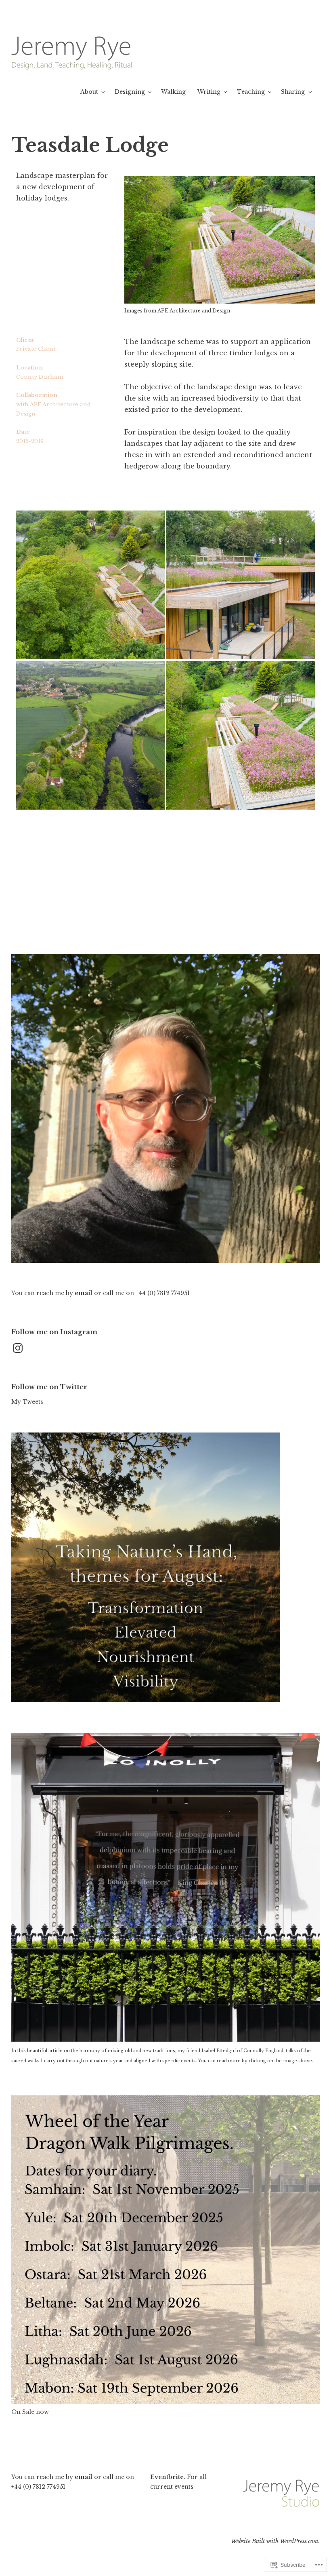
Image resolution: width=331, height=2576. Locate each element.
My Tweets (27, 1402)
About (89, 92)
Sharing (293, 92)
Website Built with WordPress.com (275, 2541)
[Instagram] (18, 1348)
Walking (173, 92)
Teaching (251, 92)
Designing (130, 92)
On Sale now (30, 2412)
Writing (209, 92)
